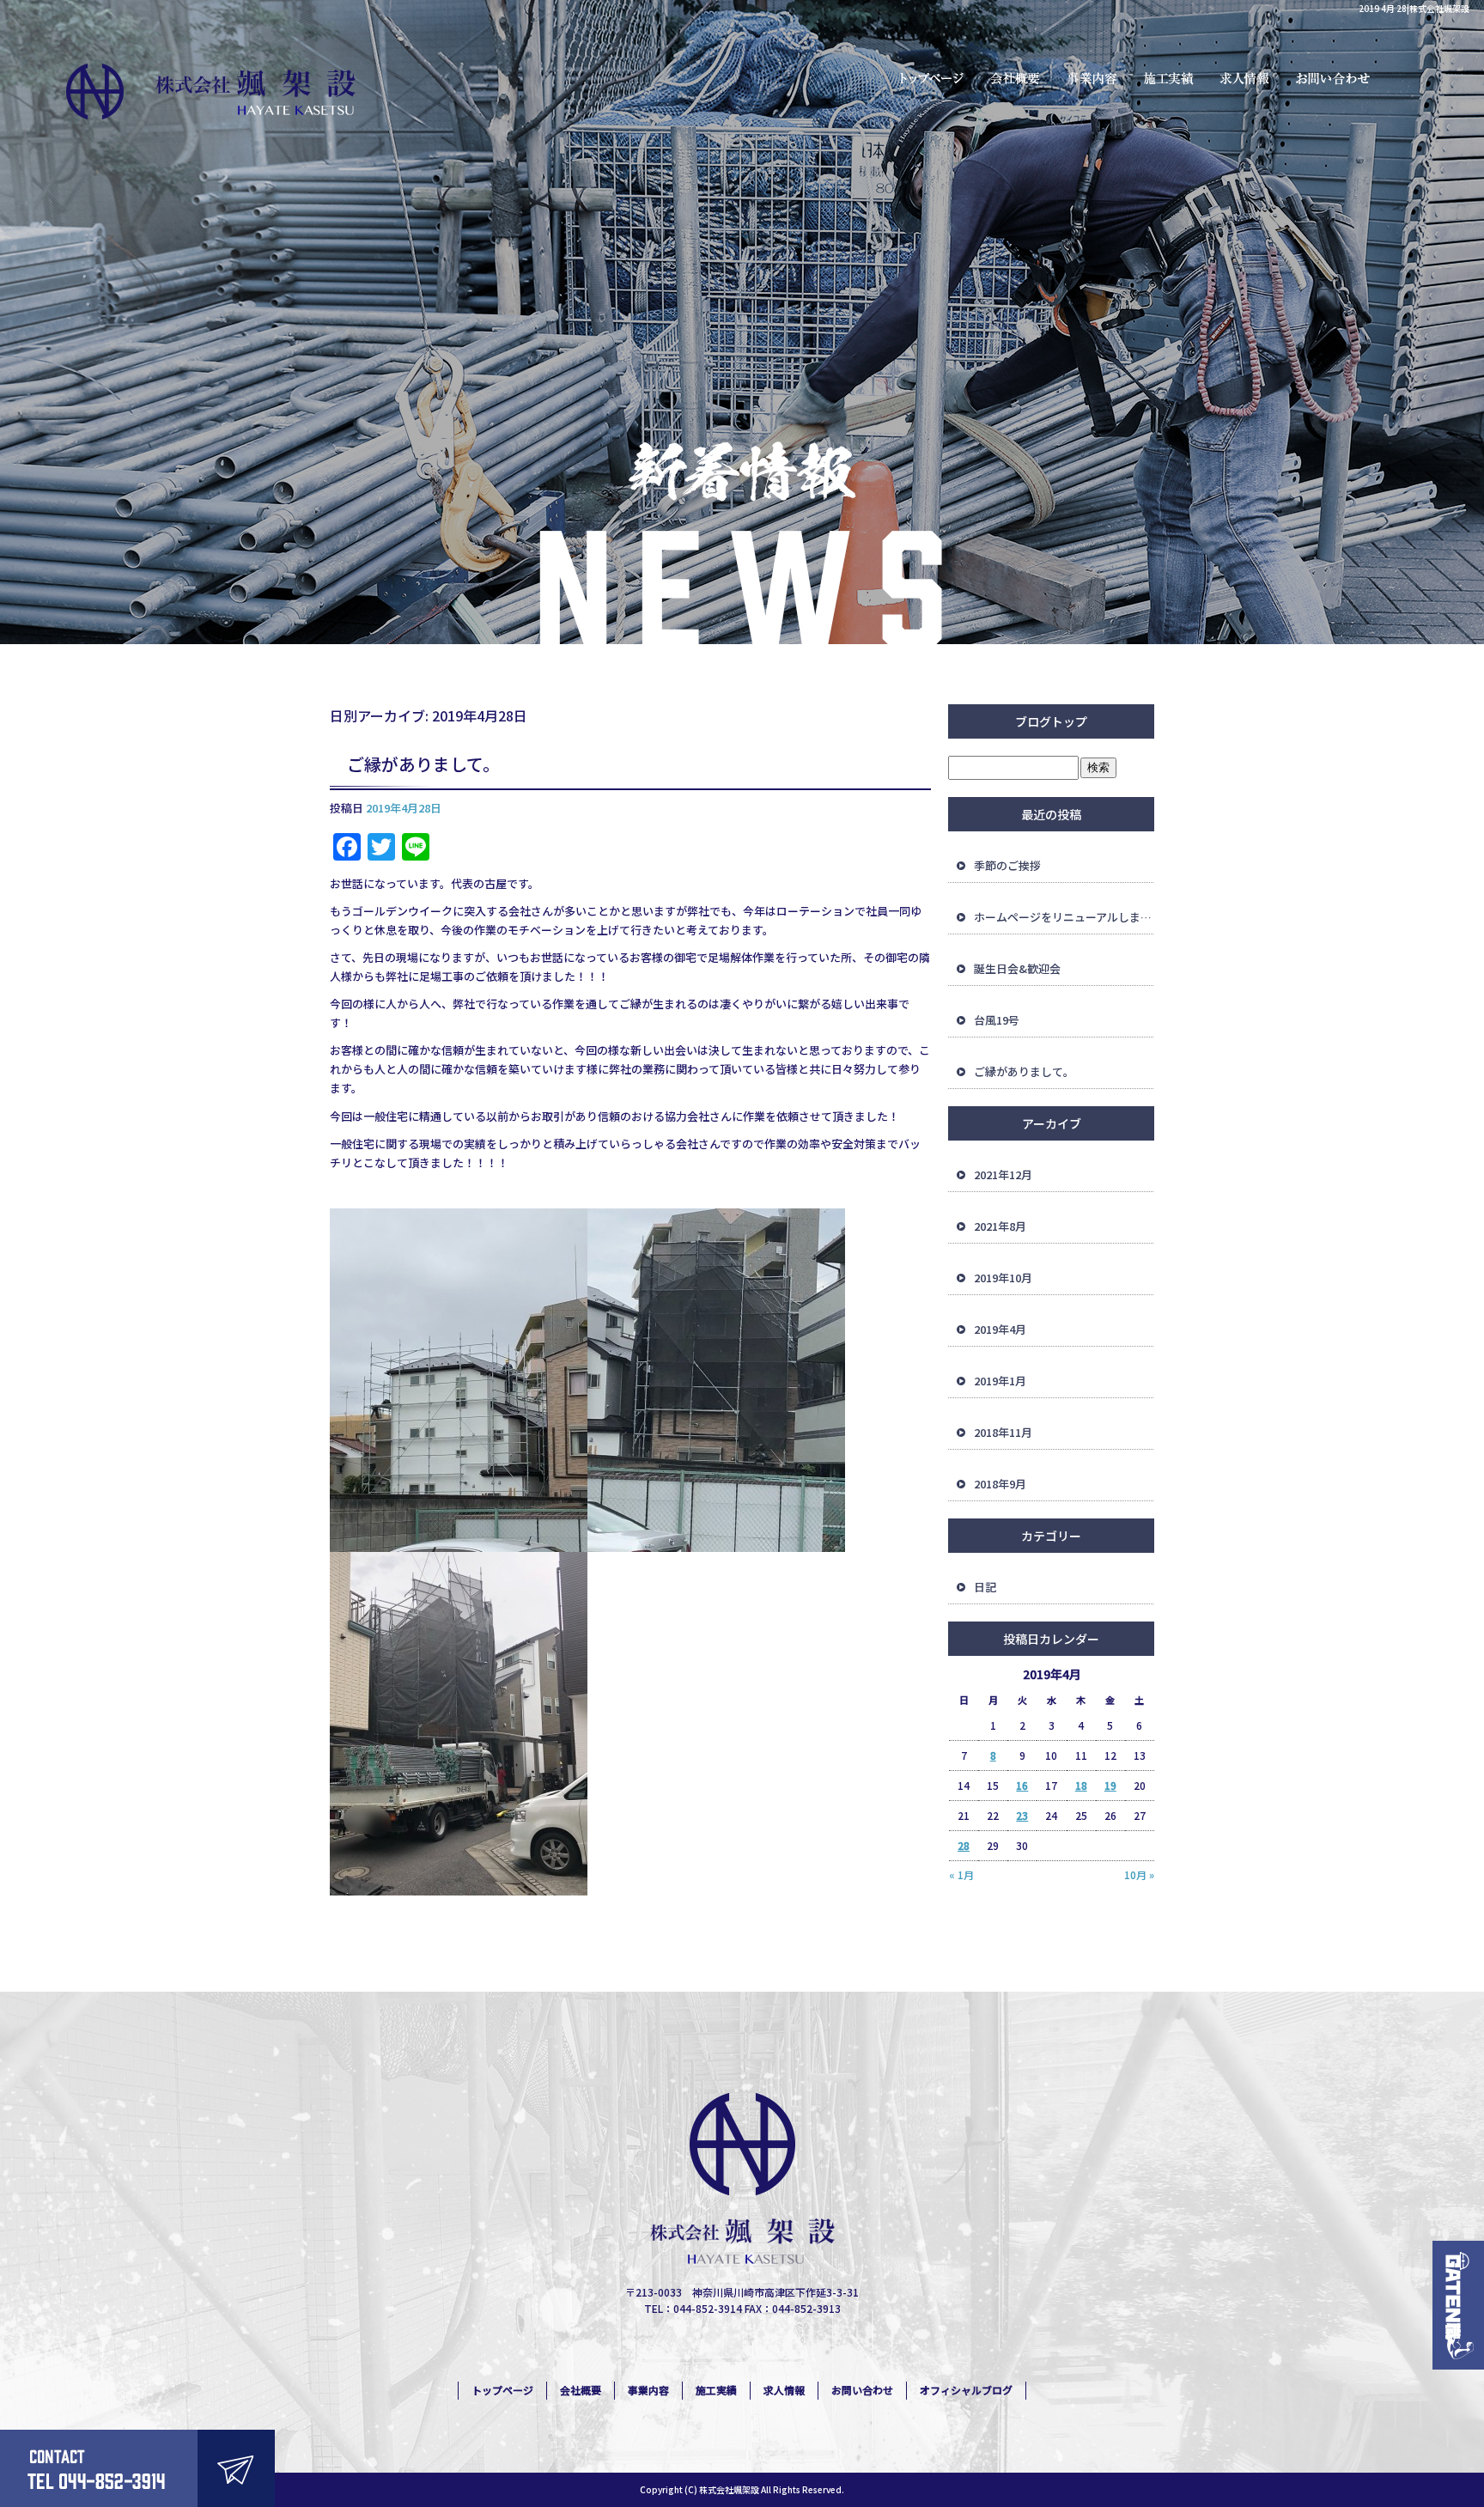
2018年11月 (1003, 1432)
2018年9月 (1000, 1484)
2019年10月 (1003, 1278)
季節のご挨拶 (1007, 865)
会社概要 (1016, 77)
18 (1081, 1785)
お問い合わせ (1338, 77)
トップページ (930, 77)
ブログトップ (1051, 721)
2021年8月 (1000, 1226)
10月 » (1139, 1874)
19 (1110, 1785)
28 (964, 1845)
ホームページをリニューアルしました (1064, 917)
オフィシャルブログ (966, 2390)
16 (1022, 1785)
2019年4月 (1000, 1329)
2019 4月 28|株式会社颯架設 (1414, 8)
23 (1022, 1815)
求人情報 (1248, 77)
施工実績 (1171, 77)
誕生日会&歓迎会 (1017, 968)
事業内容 (1093, 77)
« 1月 (961, 1874)
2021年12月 (1003, 1174)
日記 (985, 1587)
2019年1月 (1000, 1381)
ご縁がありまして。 (423, 764)
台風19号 (997, 1020)
